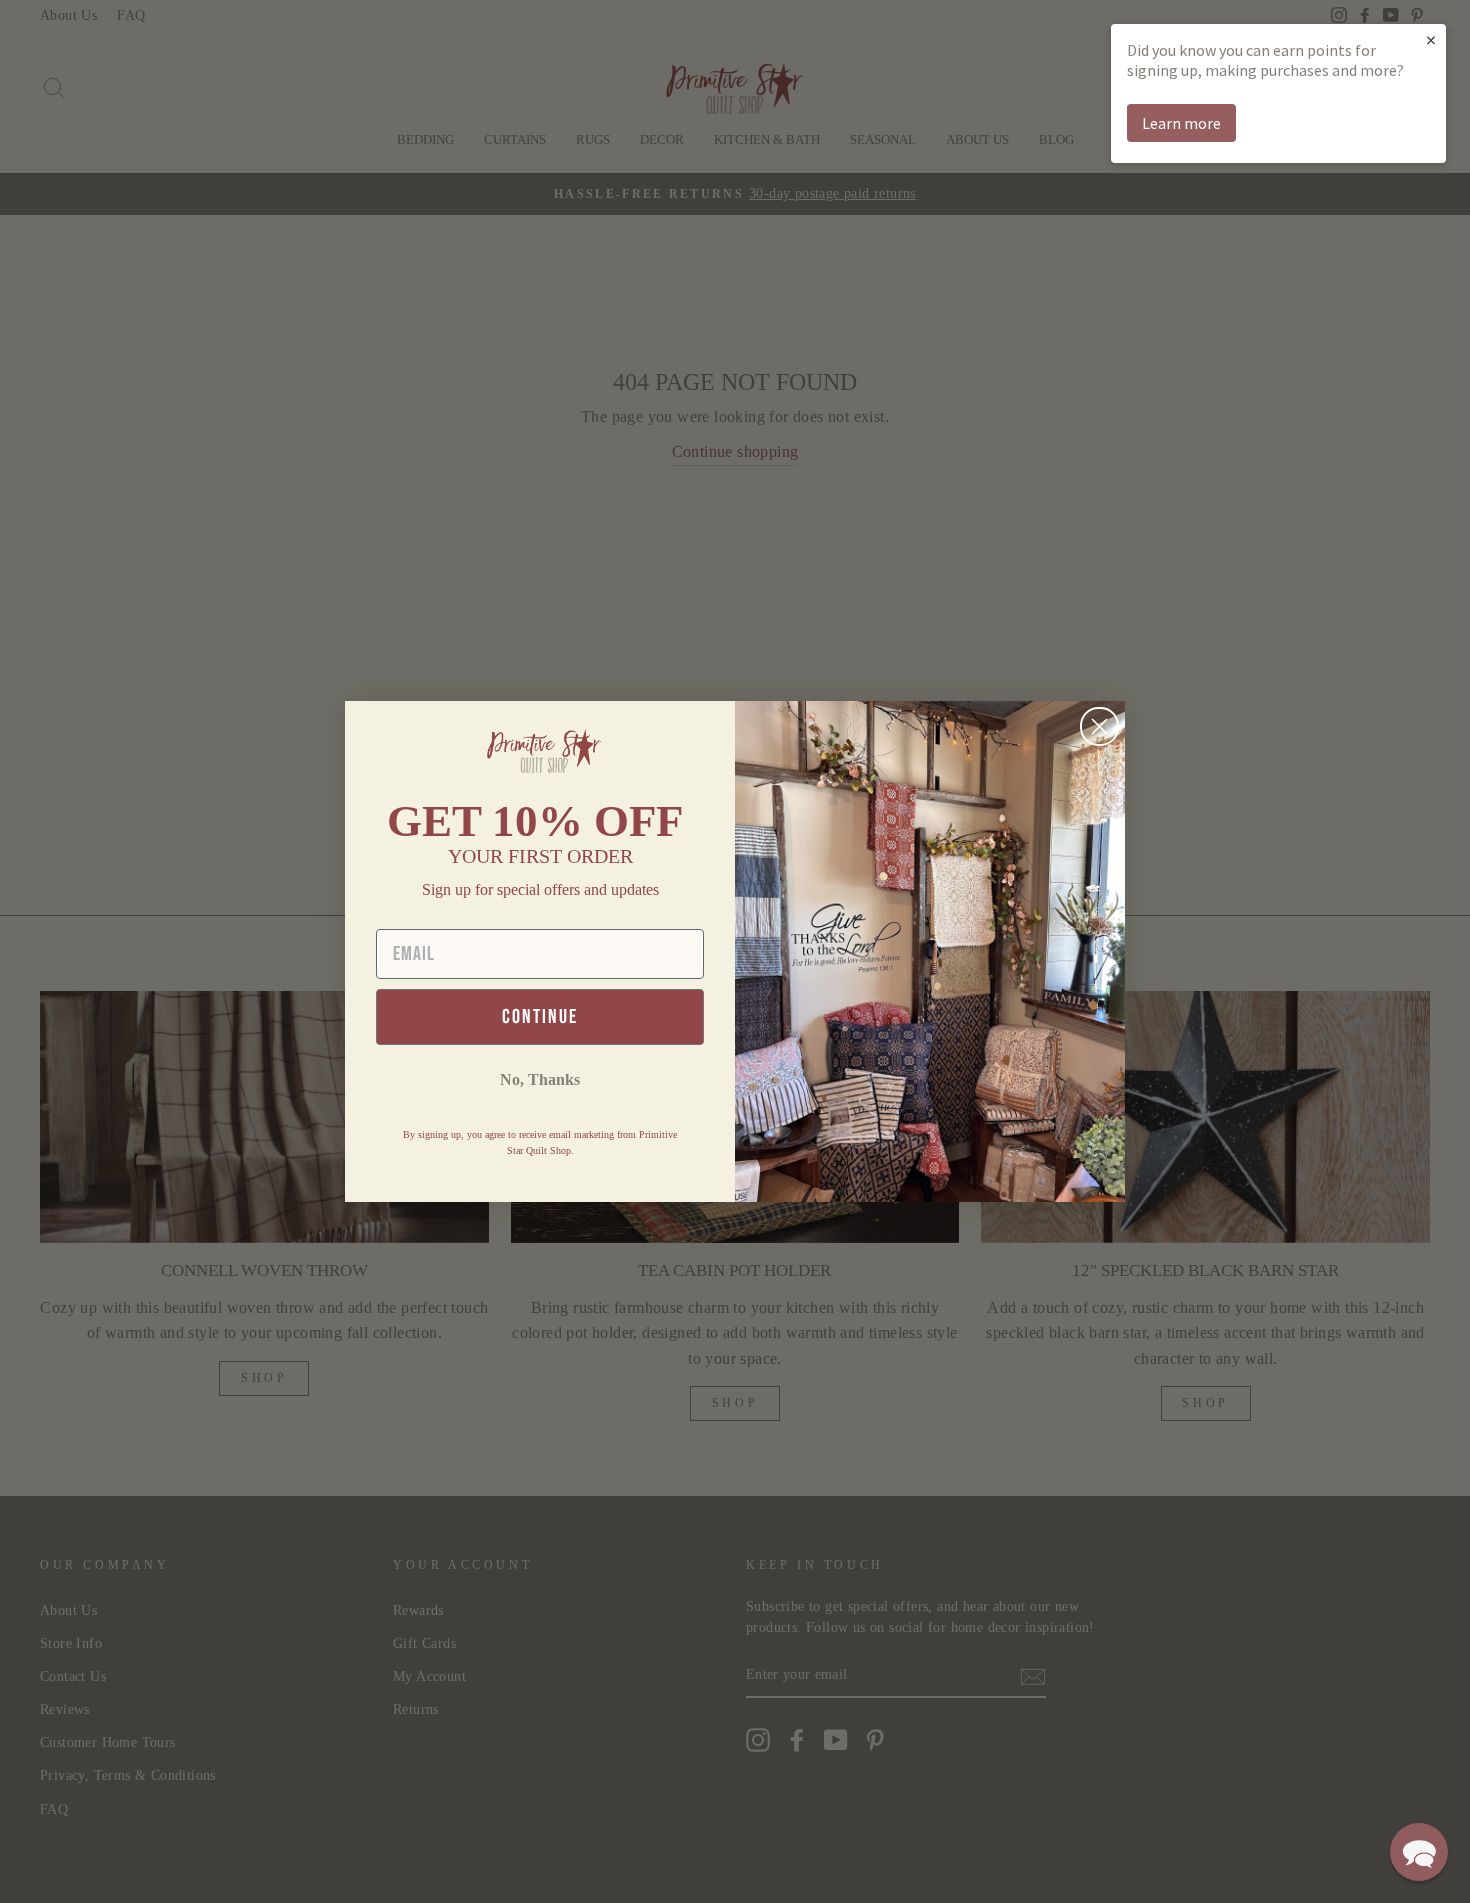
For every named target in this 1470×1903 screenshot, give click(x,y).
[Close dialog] (1099, 726)
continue (540, 1017)
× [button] (1431, 39)
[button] (1419, 1852)
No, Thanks (540, 1079)
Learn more (1181, 123)
